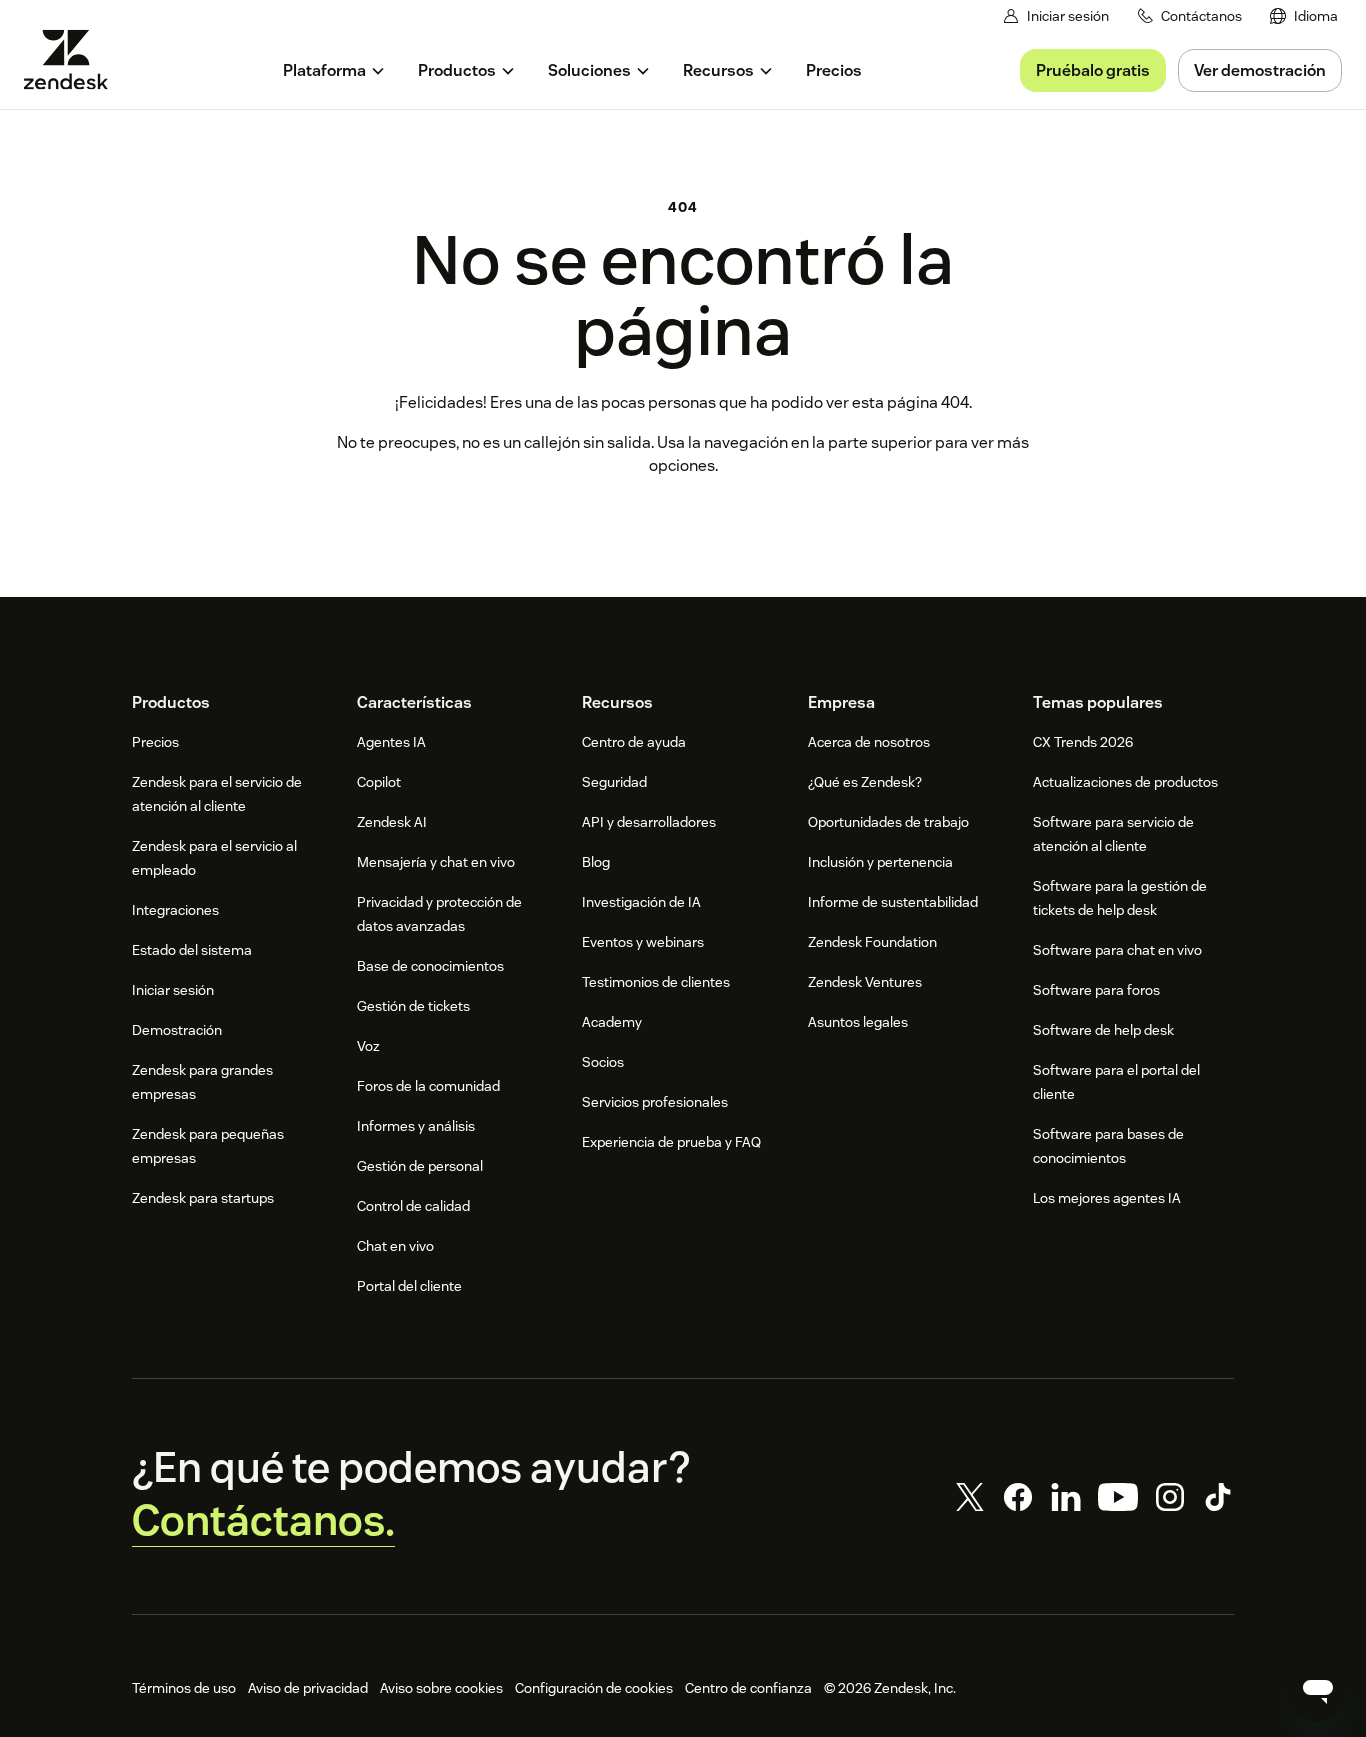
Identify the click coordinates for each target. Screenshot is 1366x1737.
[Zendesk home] (74, 59)
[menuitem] (1304, 16)
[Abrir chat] (1318, 1689)
